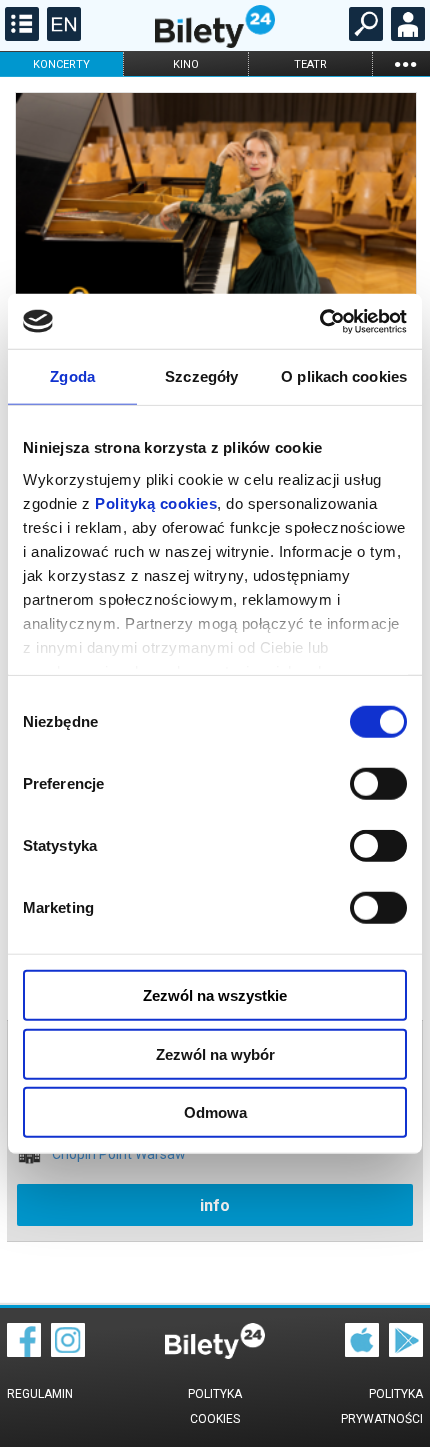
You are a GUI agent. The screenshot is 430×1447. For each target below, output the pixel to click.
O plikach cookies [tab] (344, 376)
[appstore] (362, 1352)
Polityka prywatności (382, 1406)
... (405, 63)
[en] (61, 36)
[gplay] (406, 1352)
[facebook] (24, 1352)
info (215, 1205)
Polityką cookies (156, 502)
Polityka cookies (215, 1406)
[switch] (378, 784)
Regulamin (40, 1394)
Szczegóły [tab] (201, 376)
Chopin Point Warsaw (119, 1154)
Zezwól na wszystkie (215, 995)
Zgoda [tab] (72, 376)
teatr (310, 64)
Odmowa (215, 1112)
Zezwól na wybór (215, 1053)
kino (186, 64)
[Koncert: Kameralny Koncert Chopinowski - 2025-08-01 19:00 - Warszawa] (215, 228)
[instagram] (68, 1352)
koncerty (61, 64)
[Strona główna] (215, 43)
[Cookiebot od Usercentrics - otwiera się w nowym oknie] (319, 321)
